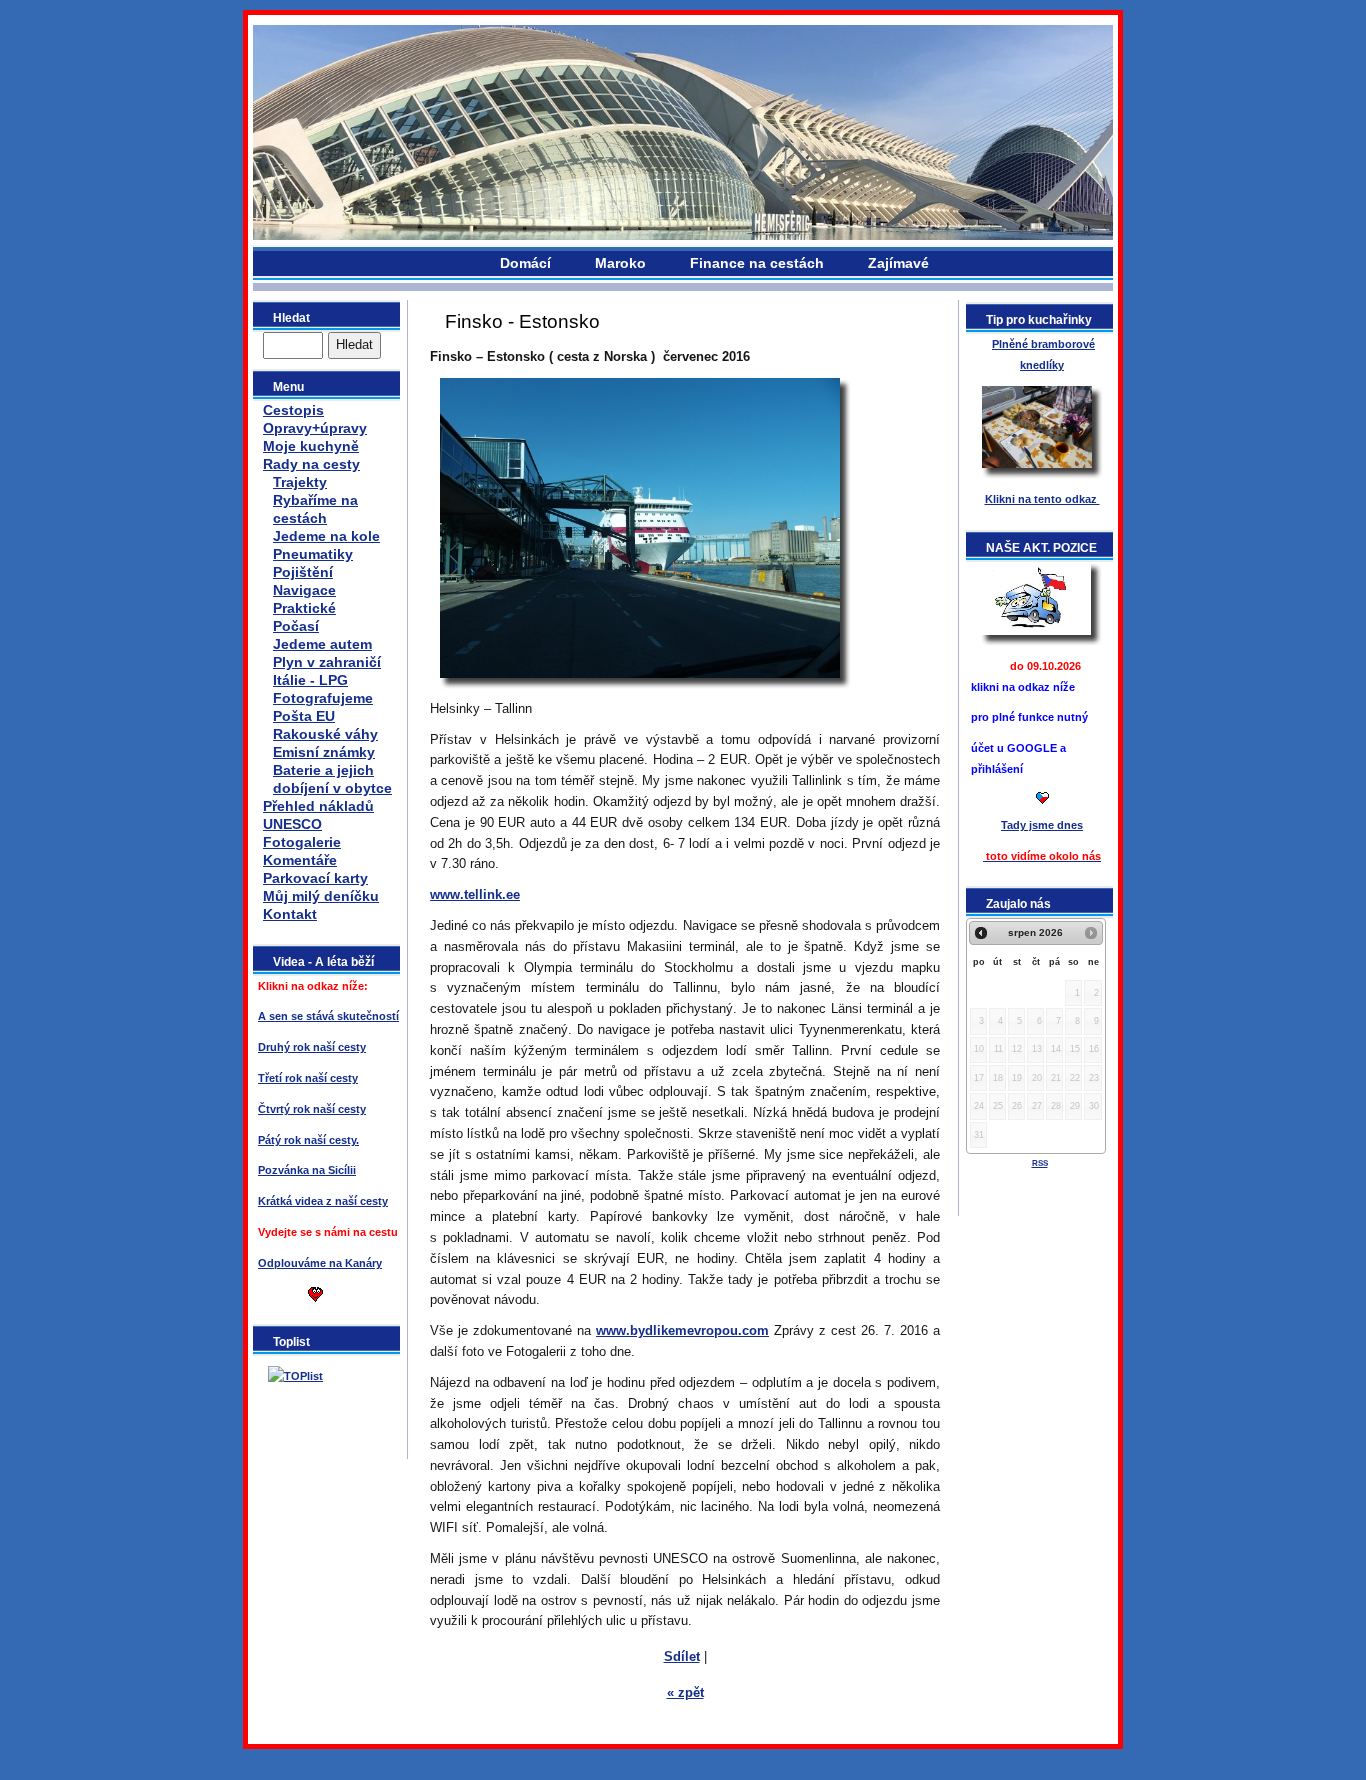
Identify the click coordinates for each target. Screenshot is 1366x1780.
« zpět (685, 1692)
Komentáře (300, 860)
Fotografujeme (323, 698)
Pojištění (303, 572)
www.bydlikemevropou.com (682, 1330)
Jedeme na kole (326, 536)
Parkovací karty (315, 878)
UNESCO (292, 824)
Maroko (620, 263)
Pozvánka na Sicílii (307, 1170)
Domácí (525, 263)
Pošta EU (304, 716)
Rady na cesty (311, 464)
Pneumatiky (313, 554)
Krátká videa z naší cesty (323, 1201)
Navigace (304, 590)
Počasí (296, 626)
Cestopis (293, 410)
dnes (1042, 825)
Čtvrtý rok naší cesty (312, 1109)
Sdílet (682, 1656)
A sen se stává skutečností (328, 1016)
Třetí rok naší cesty (308, 1078)
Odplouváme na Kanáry (320, 1263)
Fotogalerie (302, 842)
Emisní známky (324, 752)
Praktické (304, 608)
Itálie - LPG (310, 680)
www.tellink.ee (475, 894)
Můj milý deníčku (321, 896)
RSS (1040, 1163)
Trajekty (300, 482)
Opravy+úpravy (315, 428)
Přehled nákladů (318, 806)
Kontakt (290, 914)
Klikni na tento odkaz (1042, 499)
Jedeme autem (322, 644)
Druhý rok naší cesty (312, 1047)
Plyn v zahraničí (327, 662)
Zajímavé (898, 263)
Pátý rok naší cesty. (308, 1140)
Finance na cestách (757, 263)
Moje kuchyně (311, 446)
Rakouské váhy (325, 734)
